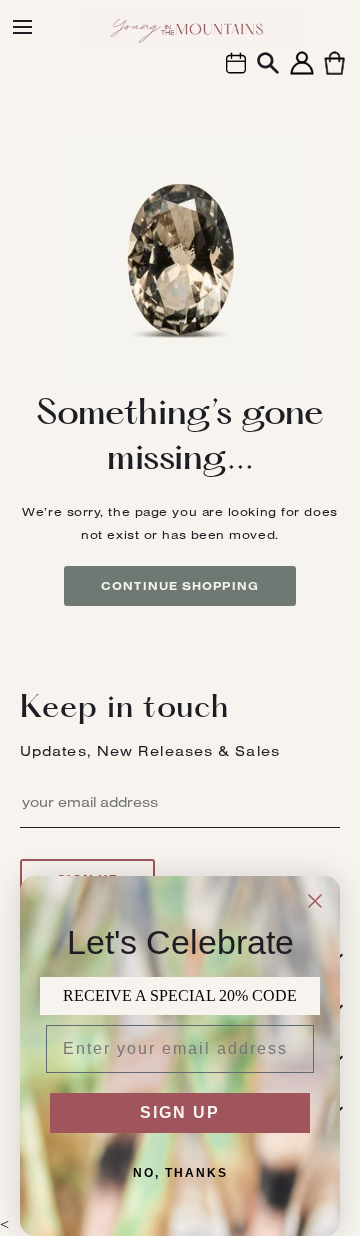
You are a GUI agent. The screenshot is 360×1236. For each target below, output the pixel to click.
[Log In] (302, 74)
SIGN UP (180, 1112)
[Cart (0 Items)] (334, 74)
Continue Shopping (180, 586)
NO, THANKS (180, 1173)
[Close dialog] (315, 901)
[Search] (268, 65)
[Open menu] (22, 26)
